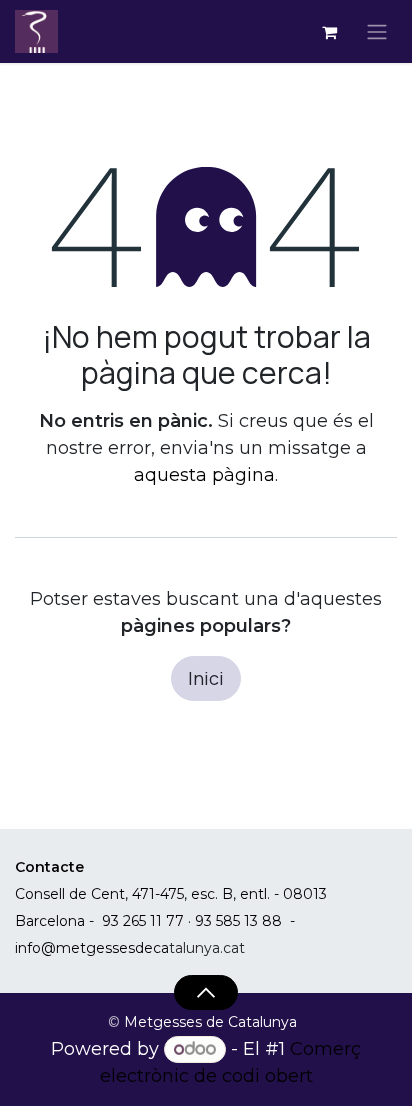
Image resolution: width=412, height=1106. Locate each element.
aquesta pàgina (204, 475)
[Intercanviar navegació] (377, 32)
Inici (206, 678)
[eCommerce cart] (329, 32)
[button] (205, 992)
